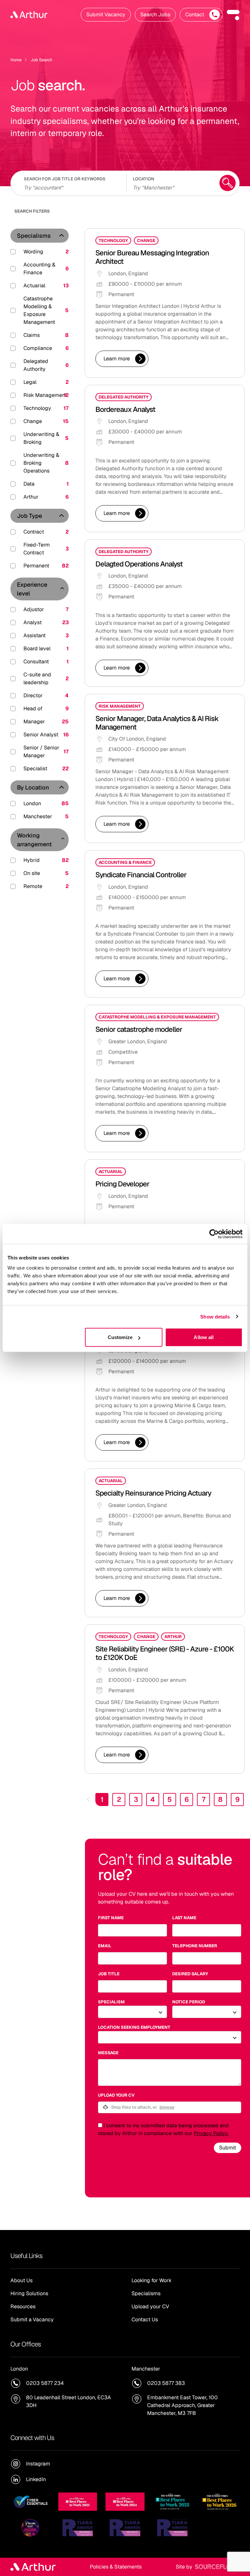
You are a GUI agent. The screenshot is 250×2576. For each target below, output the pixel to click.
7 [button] (204, 1799)
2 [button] (119, 1799)
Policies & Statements (116, 2567)
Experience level (32, 589)
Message (108, 2053)
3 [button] (136, 1799)
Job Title (109, 1974)
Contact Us (145, 2320)
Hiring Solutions (29, 2293)
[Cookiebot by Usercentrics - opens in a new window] (214, 1234)
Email (105, 1946)
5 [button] (170, 1799)
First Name (111, 1918)
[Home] (29, 15)
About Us (21, 2280)
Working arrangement (34, 840)
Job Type (29, 516)
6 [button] (187, 1799)
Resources (23, 2306)
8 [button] (220, 1799)
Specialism (111, 2002)
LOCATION (144, 179)
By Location (33, 787)
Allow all (204, 1337)
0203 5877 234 (45, 2383)
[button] (233, 15)
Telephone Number (195, 1946)
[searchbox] (71, 187)
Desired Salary (190, 1974)
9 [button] (237, 1799)
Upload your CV (116, 2095)
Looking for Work (152, 2280)
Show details (215, 1316)
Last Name (184, 1918)
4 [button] (153, 1799)
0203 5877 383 (166, 2383)
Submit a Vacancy (32, 2320)
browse (167, 2107)
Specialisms (34, 236)
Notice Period (189, 2002)
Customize (120, 1337)
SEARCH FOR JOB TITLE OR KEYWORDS (65, 179)
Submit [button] (228, 2148)
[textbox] (132, 1930)
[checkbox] (100, 2125)
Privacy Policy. (211, 2133)
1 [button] (102, 1799)
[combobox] (172, 187)
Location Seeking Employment (134, 2027)
